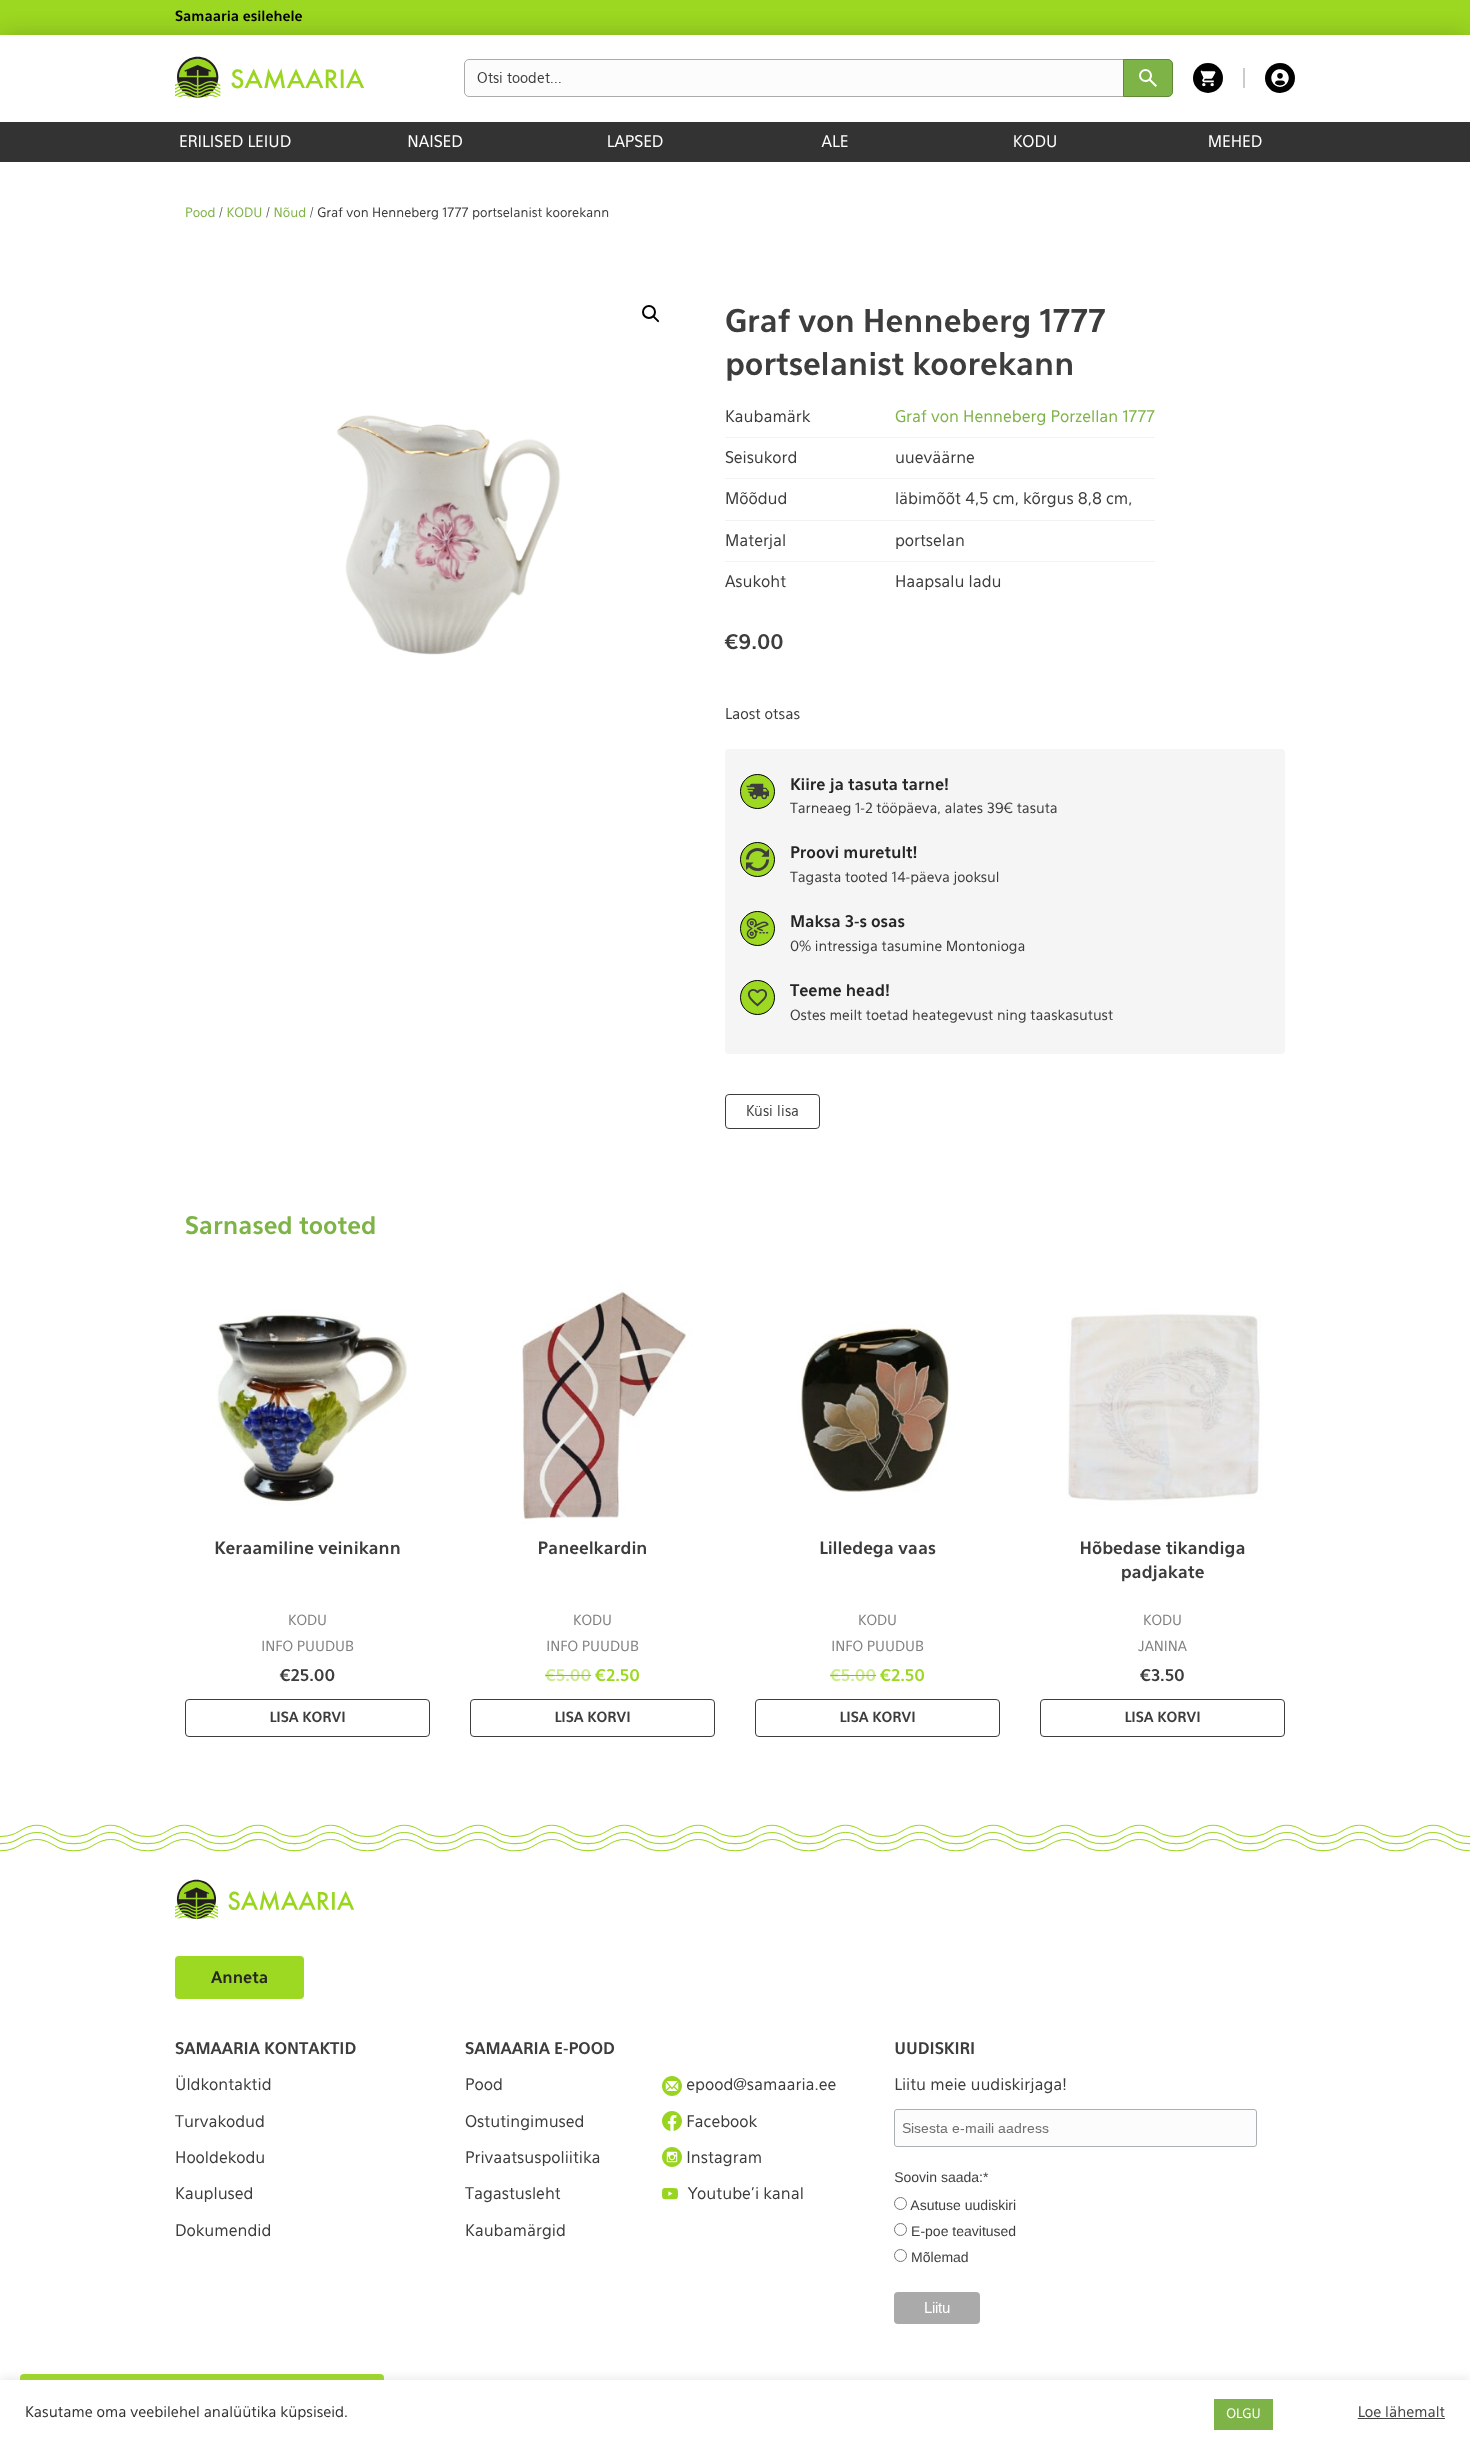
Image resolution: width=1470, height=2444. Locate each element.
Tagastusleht (513, 2193)
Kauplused (214, 2193)
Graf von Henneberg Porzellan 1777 (1025, 416)
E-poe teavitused (963, 2231)
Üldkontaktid (223, 2084)
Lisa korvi (307, 1718)
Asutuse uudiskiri (963, 2205)
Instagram (722, 2157)
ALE (835, 141)
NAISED (434, 141)
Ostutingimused (524, 2121)
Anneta (239, 1977)
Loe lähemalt (1401, 2412)
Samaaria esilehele (239, 17)
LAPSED (635, 141)
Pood (200, 213)
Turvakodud (220, 2121)
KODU (1035, 141)
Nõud (290, 213)
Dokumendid (223, 2230)
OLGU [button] (1243, 2414)
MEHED (1235, 141)
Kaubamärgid (515, 2230)
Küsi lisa (772, 1111)
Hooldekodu (220, 2157)
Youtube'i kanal (746, 2193)
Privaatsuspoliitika (533, 2157)
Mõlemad (940, 2257)
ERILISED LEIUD (235, 141)
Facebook (719, 2121)
